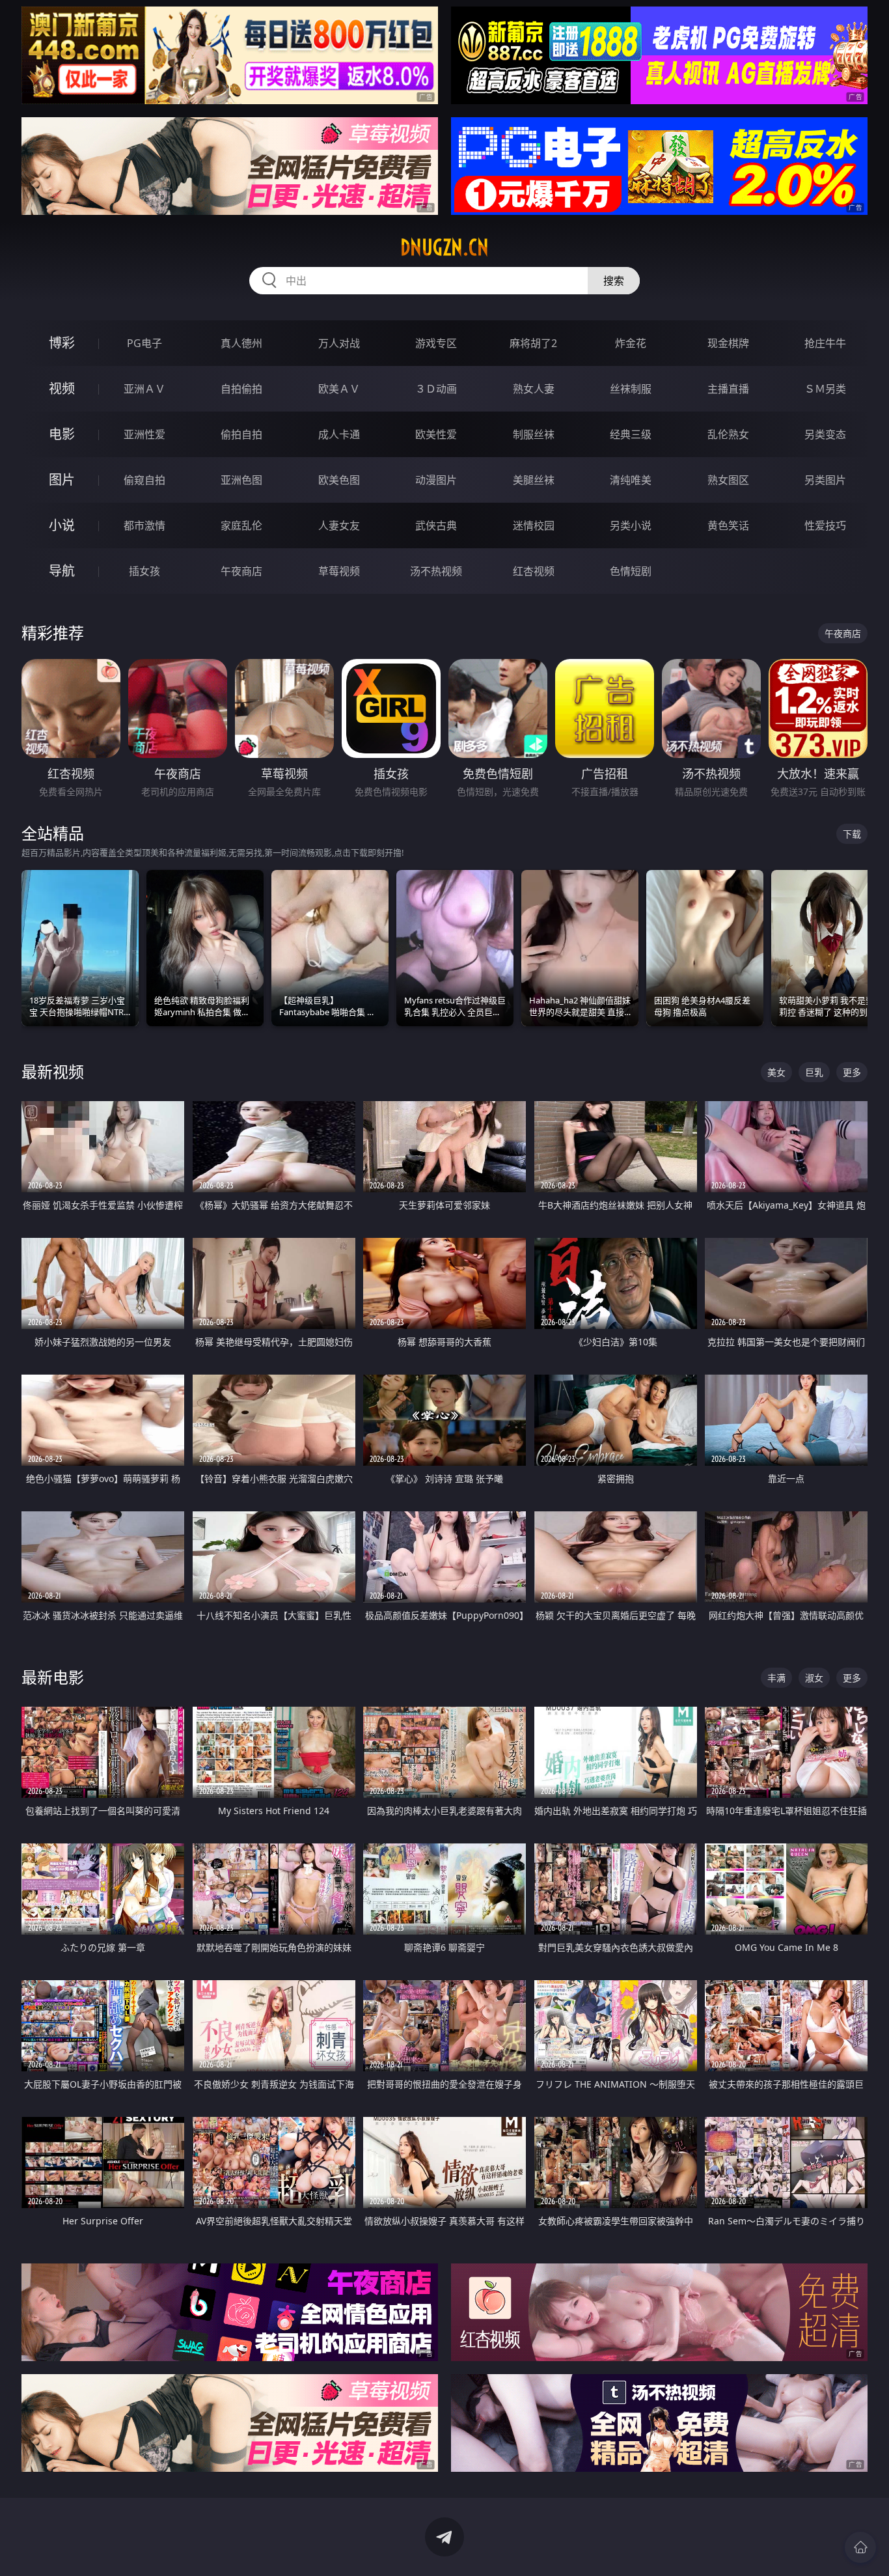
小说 (62, 525)
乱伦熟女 (728, 434)
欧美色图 (339, 480)
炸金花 (631, 343)
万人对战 (339, 343)
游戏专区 (436, 343)
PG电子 (144, 343)
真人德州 (241, 343)
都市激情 (144, 525)
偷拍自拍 (241, 434)
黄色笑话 (728, 525)
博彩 (62, 343)
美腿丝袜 (534, 480)
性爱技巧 (825, 525)
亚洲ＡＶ (144, 389)
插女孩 (144, 571)
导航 (62, 571)
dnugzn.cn (444, 247)
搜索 (614, 281)
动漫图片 (436, 480)
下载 (852, 834)
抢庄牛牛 (825, 343)
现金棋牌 (728, 343)
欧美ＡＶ (339, 389)
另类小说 (631, 525)
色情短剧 (631, 571)
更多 (852, 1072)
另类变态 (825, 434)
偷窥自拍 (144, 480)
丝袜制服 (631, 389)
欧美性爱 (436, 434)
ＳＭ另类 (825, 389)
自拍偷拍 (241, 389)
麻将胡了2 (533, 343)
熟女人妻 (534, 389)
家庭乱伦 (241, 525)
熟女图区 (728, 480)
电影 (62, 434)
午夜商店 (241, 571)
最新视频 (53, 1071)
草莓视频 (339, 571)
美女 (776, 1072)
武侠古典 (436, 525)
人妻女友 (339, 525)
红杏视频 (534, 571)
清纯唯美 (631, 480)
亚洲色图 (241, 480)
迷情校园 (534, 525)
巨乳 (814, 1072)
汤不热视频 (436, 571)
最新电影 (53, 1677)
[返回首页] (860, 2547)
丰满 (776, 1678)
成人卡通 (339, 434)
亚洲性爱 (144, 434)
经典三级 (631, 434)
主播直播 (728, 389)
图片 (62, 480)
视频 (62, 388)
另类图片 (825, 480)
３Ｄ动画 (436, 389)
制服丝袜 (534, 434)
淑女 (814, 1678)
